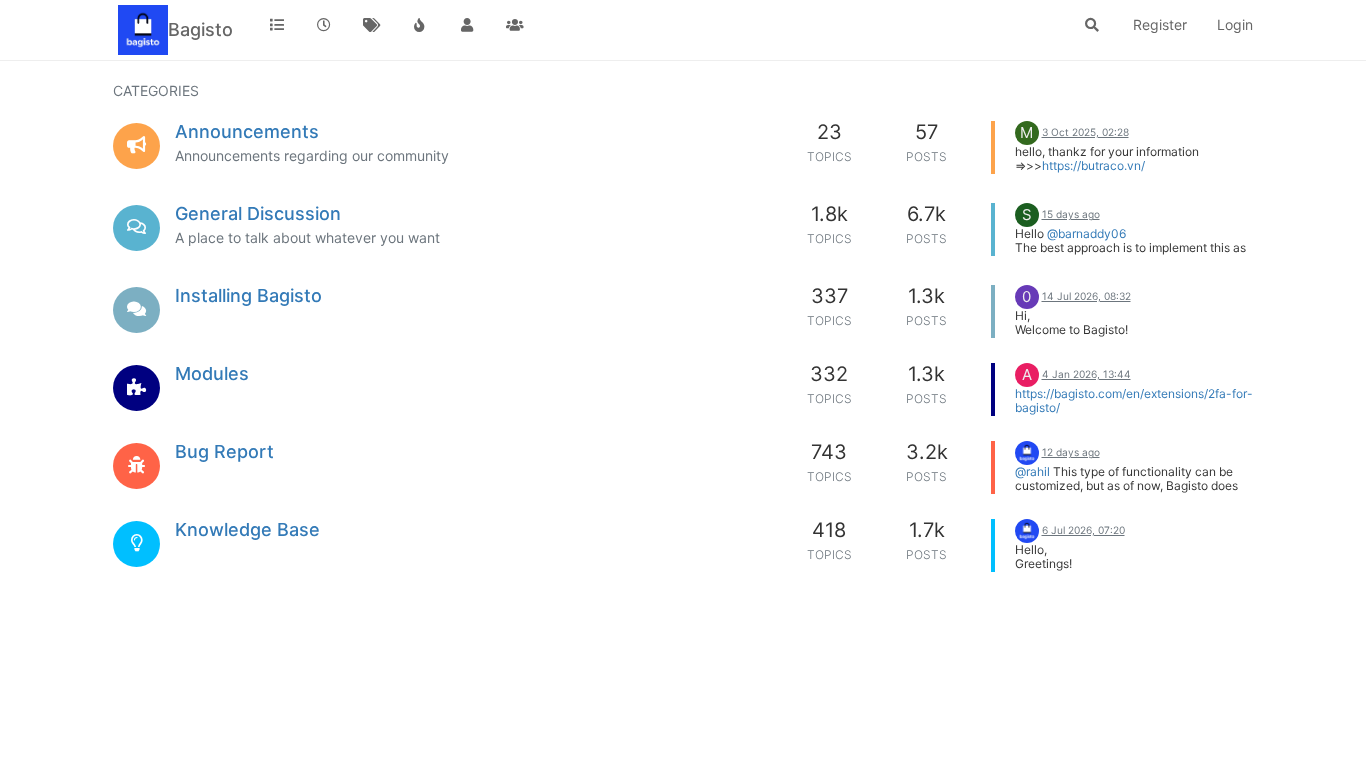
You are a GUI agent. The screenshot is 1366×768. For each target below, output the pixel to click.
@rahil (1032, 471)
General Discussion (258, 213)
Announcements (247, 131)
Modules (212, 373)
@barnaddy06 (1086, 233)
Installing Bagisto (248, 295)
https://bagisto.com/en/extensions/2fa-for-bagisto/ (1134, 400)
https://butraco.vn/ (1093, 165)
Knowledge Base (247, 529)
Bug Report (224, 451)
